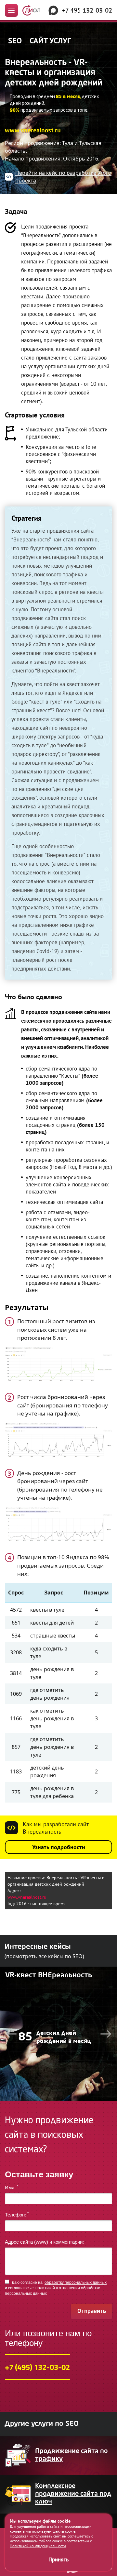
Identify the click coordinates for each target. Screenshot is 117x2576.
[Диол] (31, 10)
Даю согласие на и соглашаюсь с (56, 2288)
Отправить (92, 2311)
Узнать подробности (59, 1847)
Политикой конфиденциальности (38, 2546)
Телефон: (17, 2215)
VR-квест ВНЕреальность (49, 1975)
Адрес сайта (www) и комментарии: (44, 2242)
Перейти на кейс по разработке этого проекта (63, 177)
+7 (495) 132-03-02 (37, 2367)
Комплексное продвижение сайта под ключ (73, 2494)
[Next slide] (106, 2034)
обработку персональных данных (76, 2282)
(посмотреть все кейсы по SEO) (44, 1956)
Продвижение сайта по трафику (71, 2455)
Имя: (12, 2187)
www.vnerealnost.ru (33, 131)
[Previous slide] (11, 2034)
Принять (58, 2559)
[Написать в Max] (53, 10)
